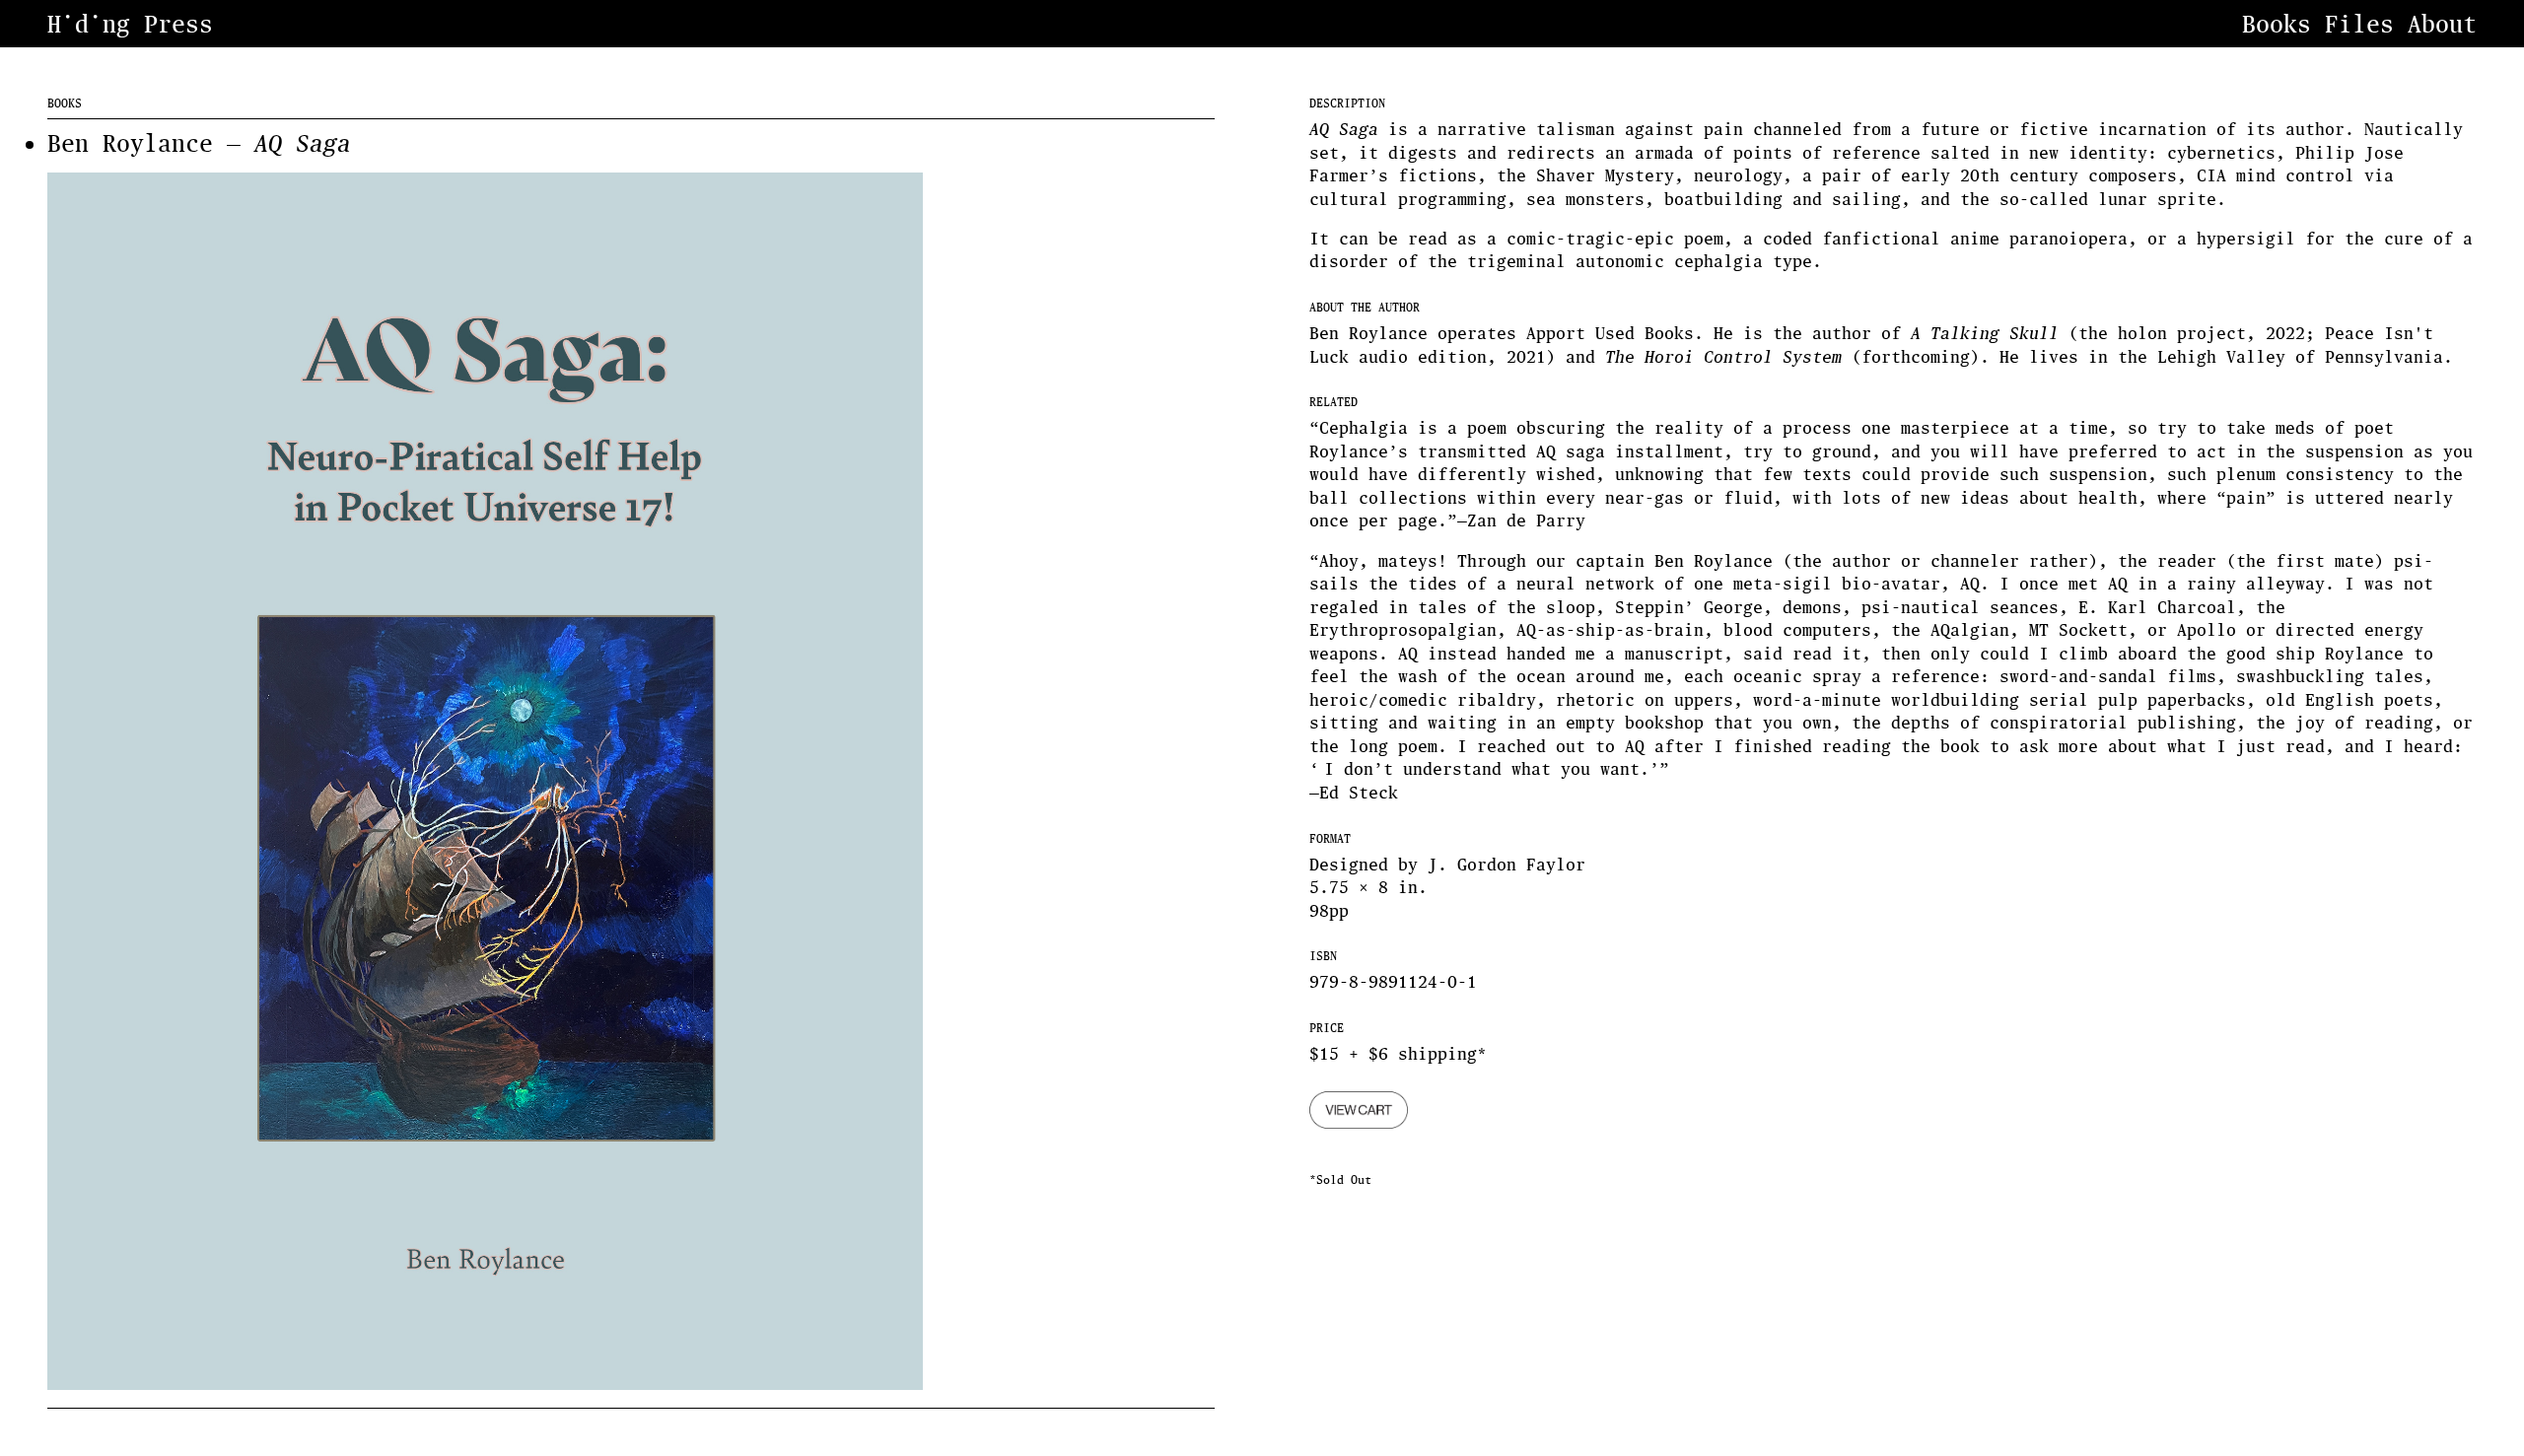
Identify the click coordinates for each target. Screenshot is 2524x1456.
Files (2359, 24)
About (2442, 24)
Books (2277, 24)
